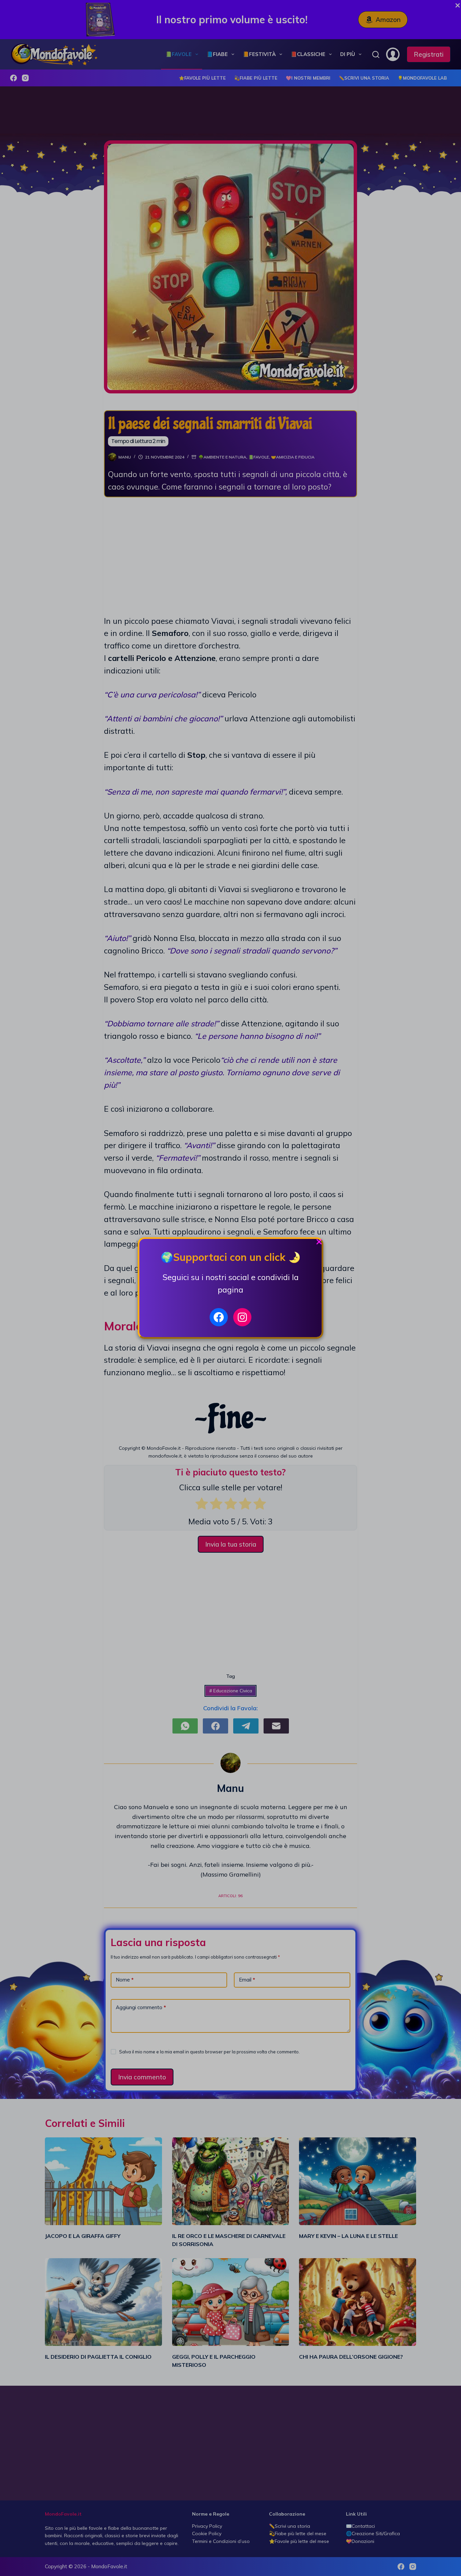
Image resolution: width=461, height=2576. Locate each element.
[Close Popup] (319, 1243)
